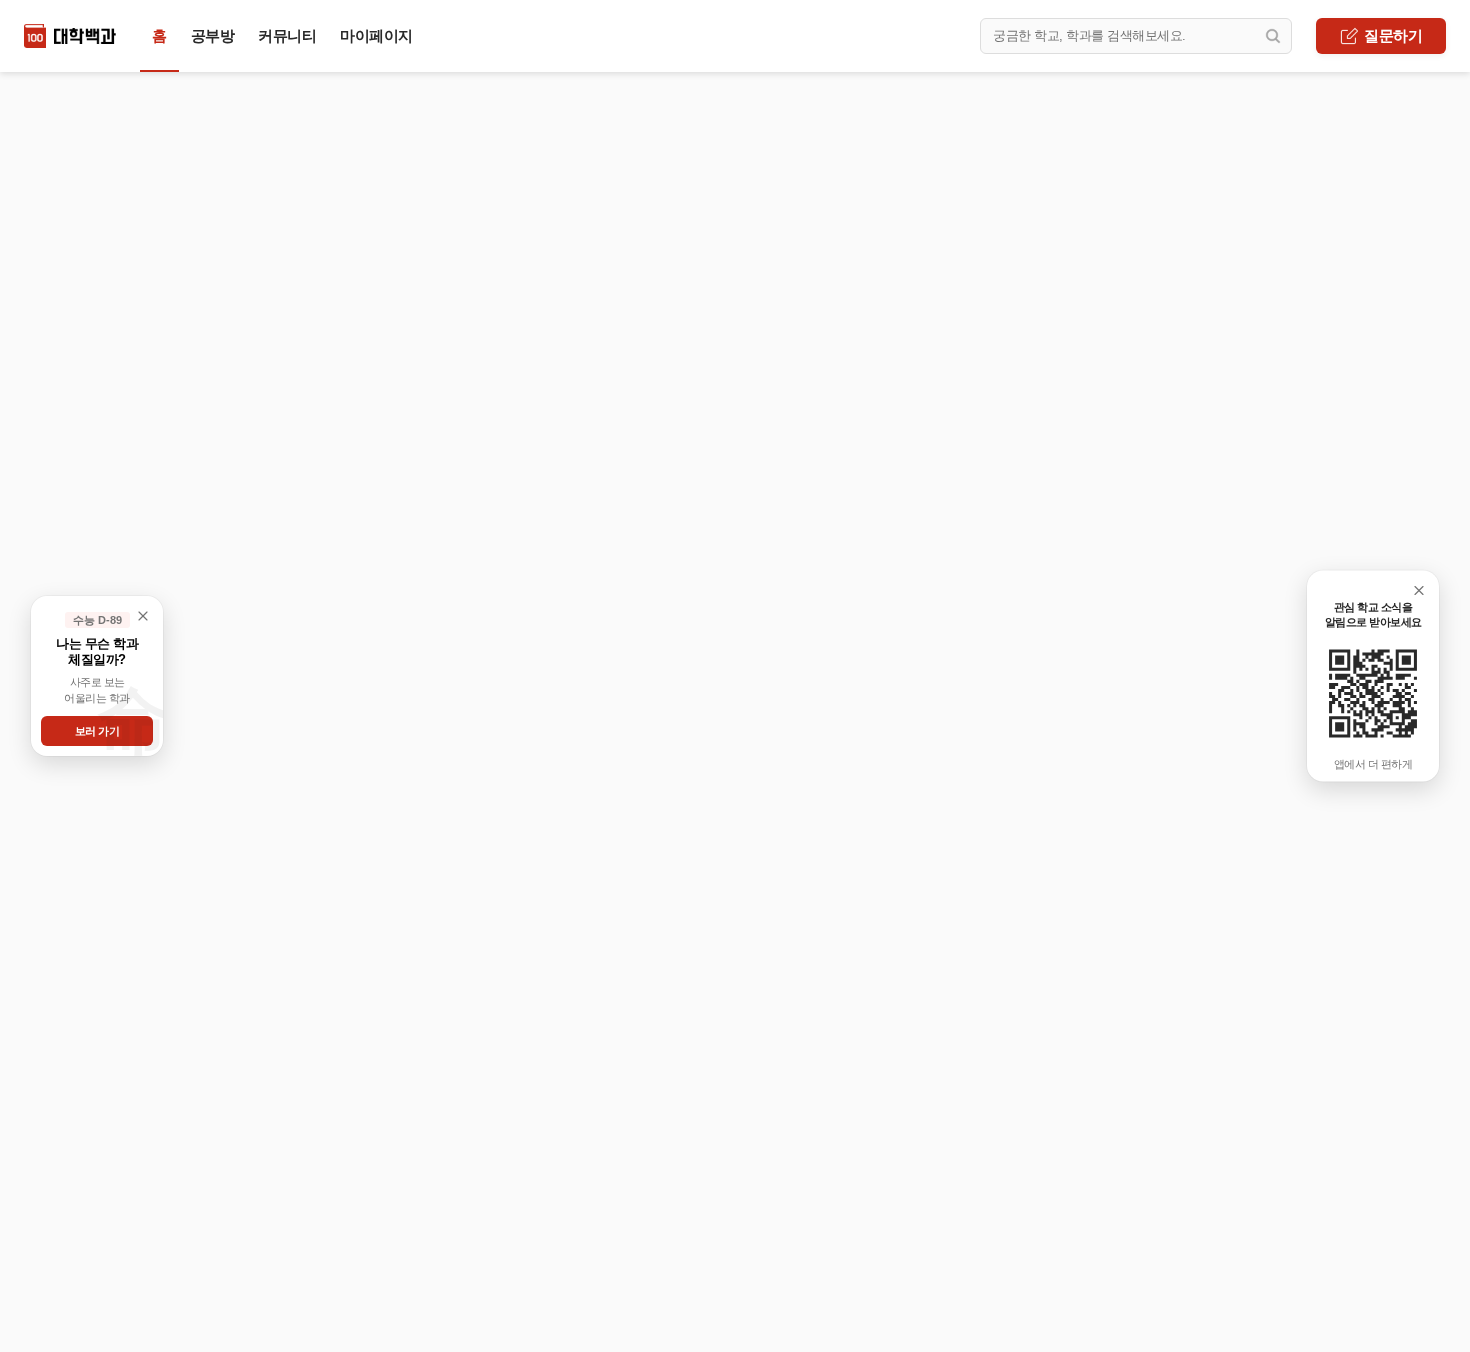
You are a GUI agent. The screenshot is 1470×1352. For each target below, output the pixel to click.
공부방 (213, 35)
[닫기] (1419, 591)
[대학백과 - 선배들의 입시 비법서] (70, 36)
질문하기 (1393, 35)
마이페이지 (376, 35)
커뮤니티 (287, 35)
